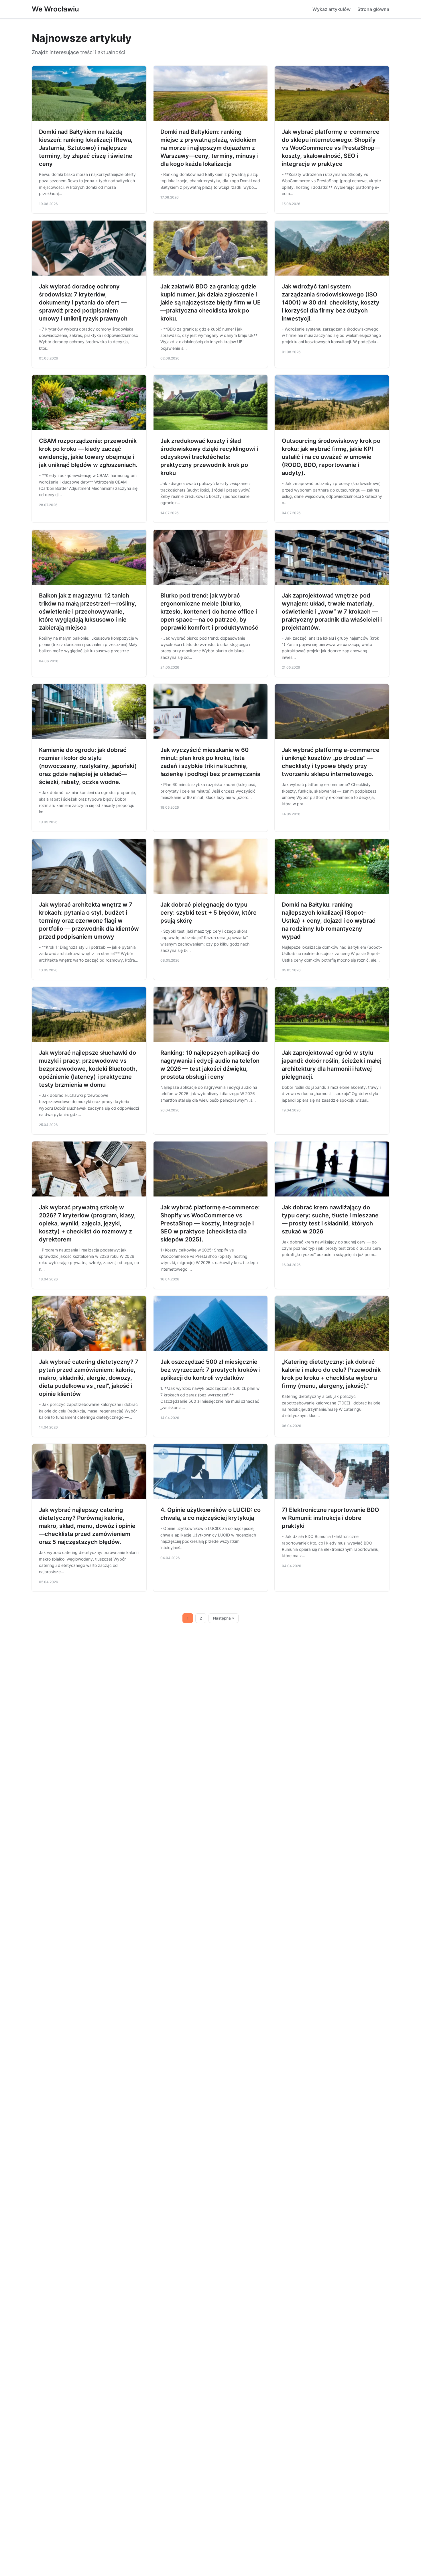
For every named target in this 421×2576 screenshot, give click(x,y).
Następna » (224, 1618)
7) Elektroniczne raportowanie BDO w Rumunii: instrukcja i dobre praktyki (330, 1518)
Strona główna (373, 9)
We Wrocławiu (55, 9)
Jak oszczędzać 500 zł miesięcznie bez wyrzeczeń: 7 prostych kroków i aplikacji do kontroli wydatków (210, 1370)
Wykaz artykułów (332, 9)
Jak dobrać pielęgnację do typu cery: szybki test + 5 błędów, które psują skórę (208, 913)
